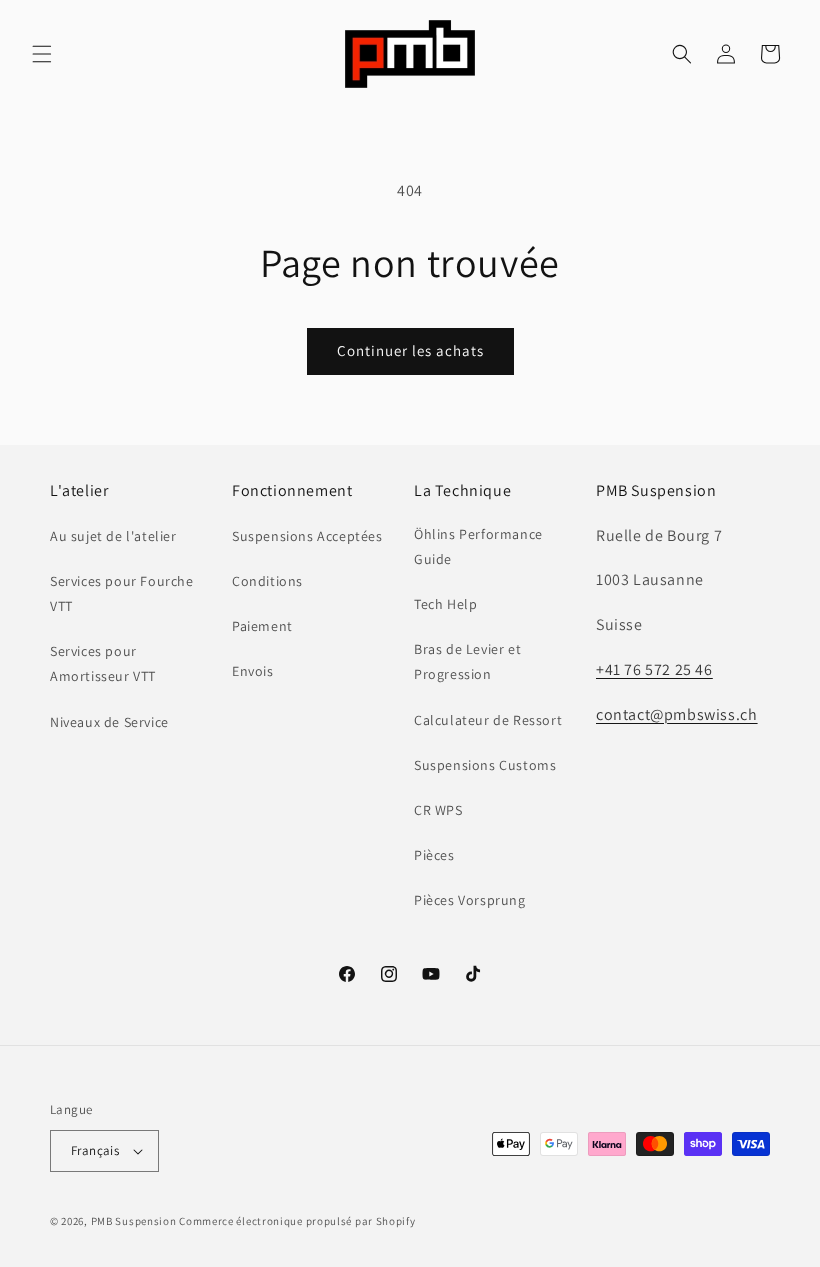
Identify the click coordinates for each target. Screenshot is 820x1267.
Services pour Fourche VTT (122, 593)
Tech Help (445, 604)
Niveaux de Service (109, 722)
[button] (42, 54)
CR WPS (438, 810)
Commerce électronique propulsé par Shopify (297, 1221)
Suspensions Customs (485, 765)
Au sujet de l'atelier (113, 536)
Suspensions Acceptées (307, 536)
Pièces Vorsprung (470, 900)
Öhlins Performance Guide (478, 546)
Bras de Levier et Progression (467, 661)
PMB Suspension (134, 1221)
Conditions (267, 581)
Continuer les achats (410, 350)
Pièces (434, 855)
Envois (253, 671)
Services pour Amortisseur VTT (103, 663)
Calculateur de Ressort (488, 720)
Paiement (262, 626)
